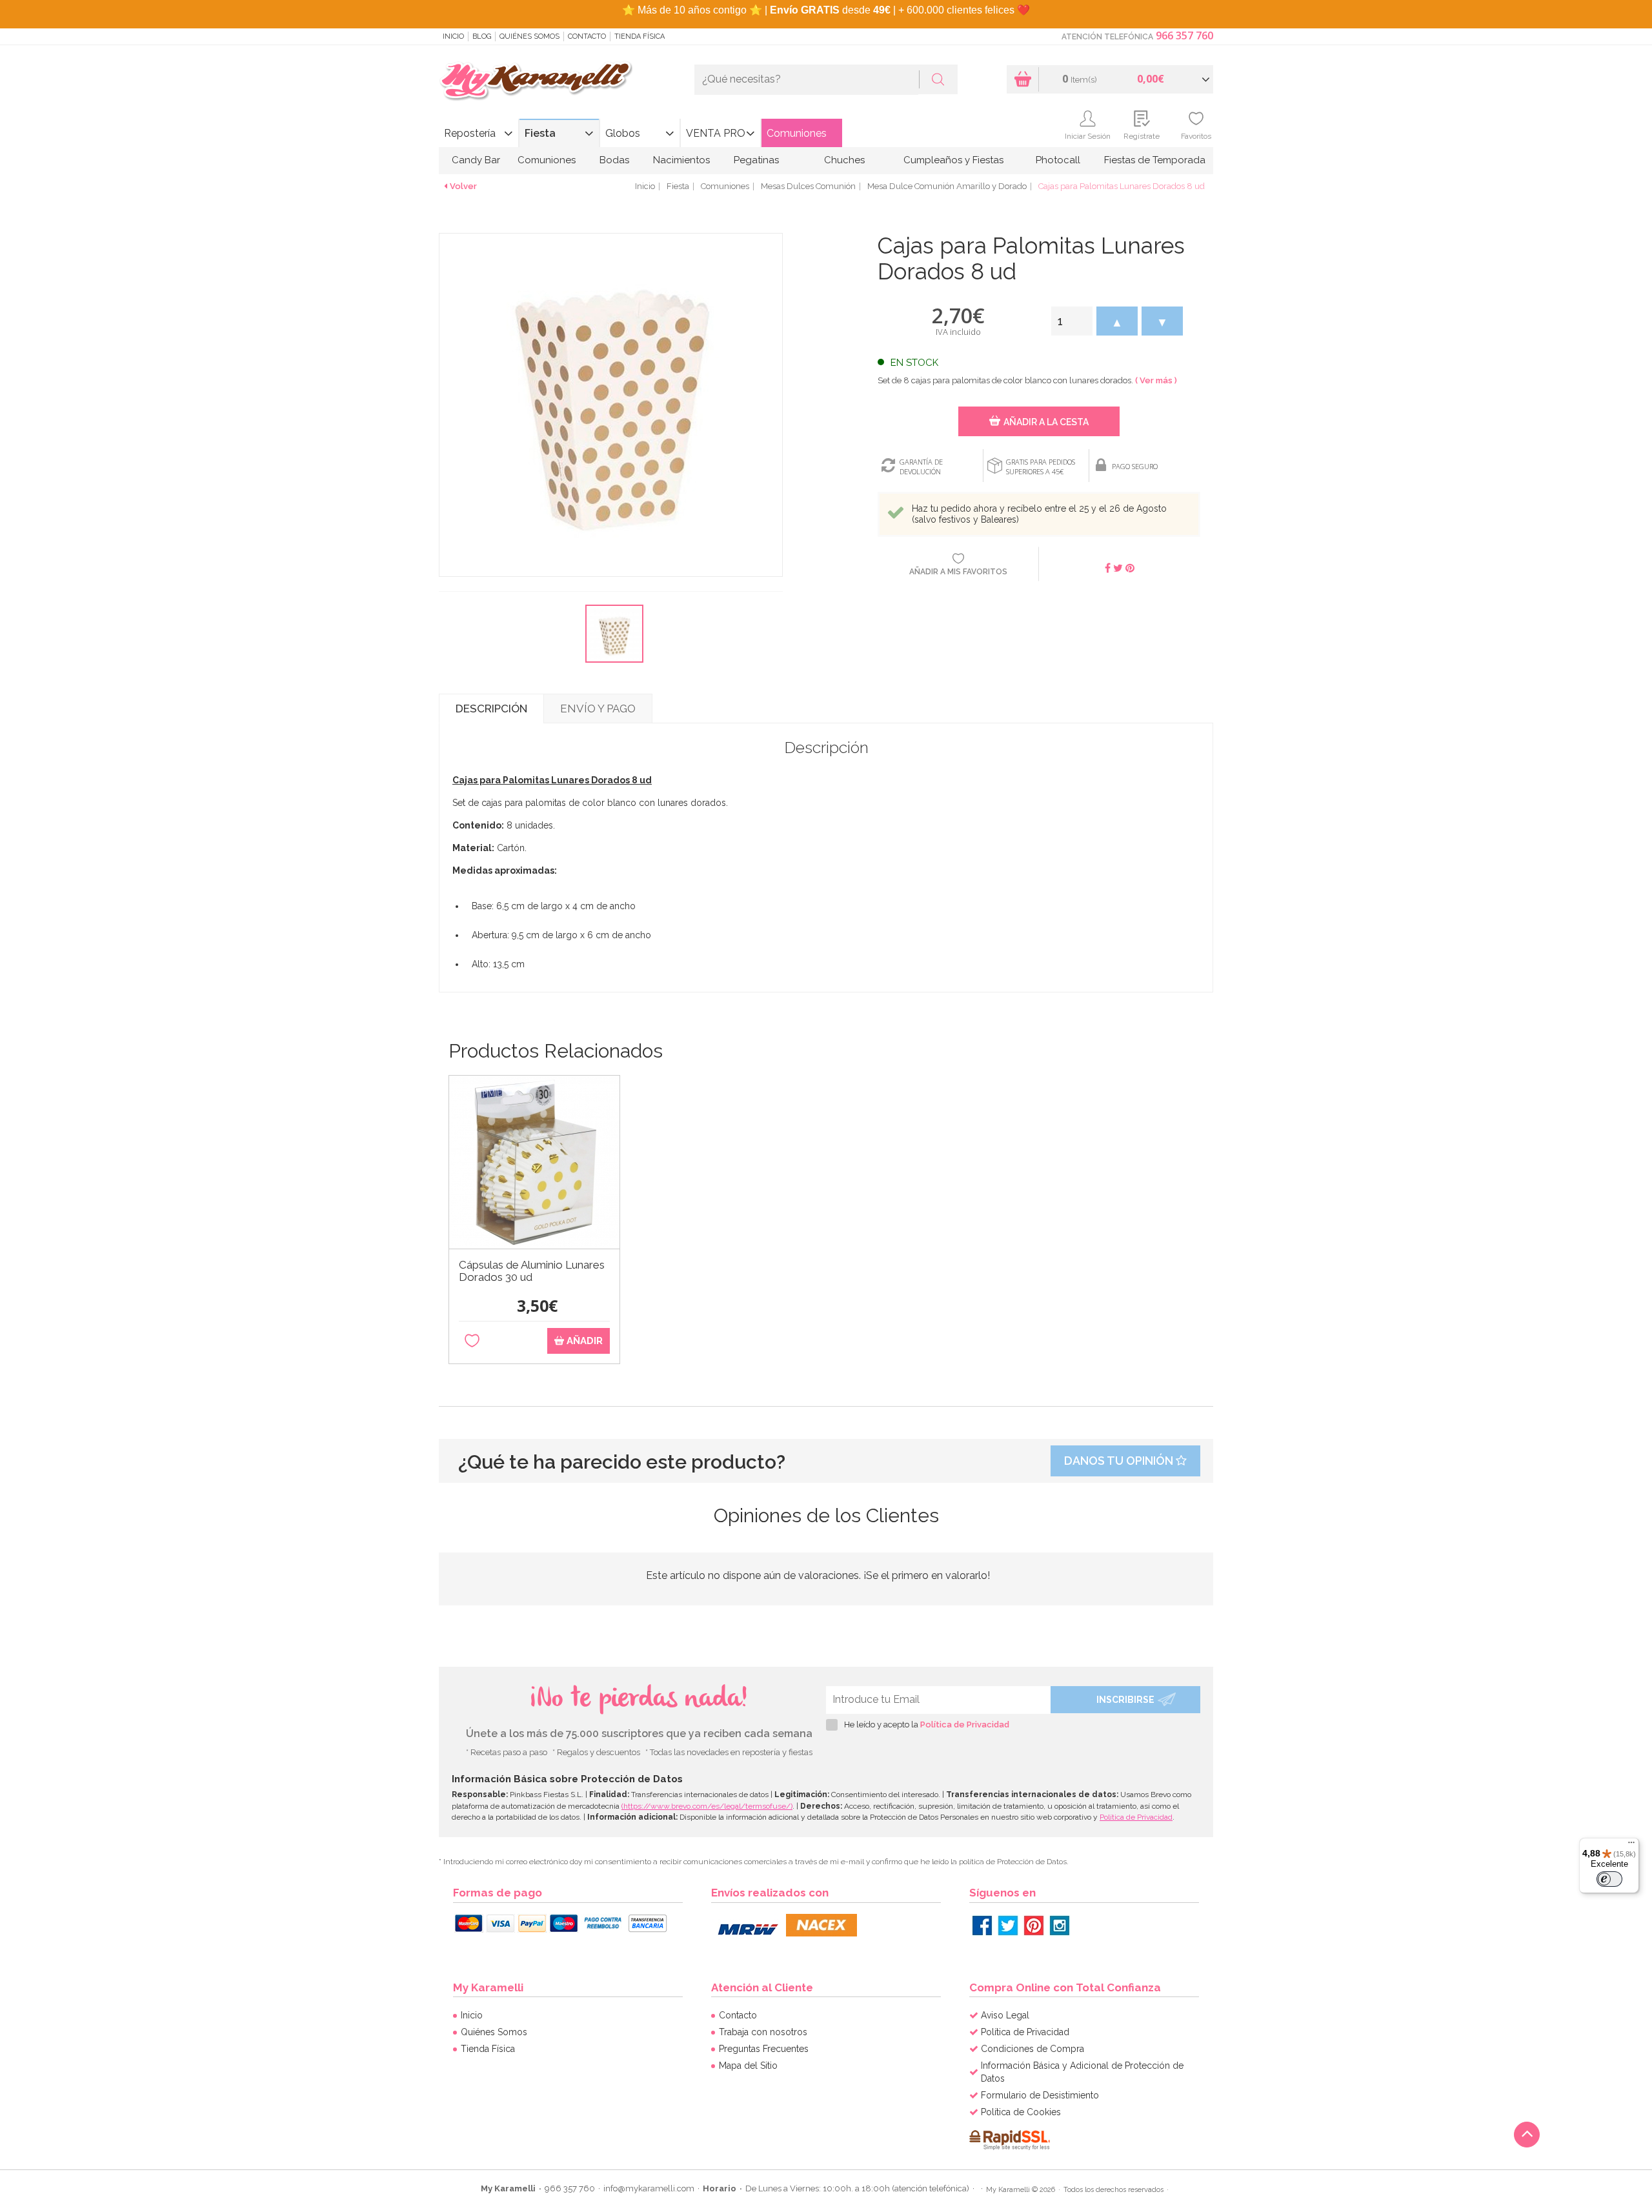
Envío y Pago (598, 709)
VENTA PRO (716, 133)
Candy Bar (476, 160)
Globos (623, 133)
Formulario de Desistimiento (1040, 2095)
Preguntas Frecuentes (764, 2049)
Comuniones (797, 133)
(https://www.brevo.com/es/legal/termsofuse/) (707, 1806)
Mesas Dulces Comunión (808, 186)
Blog (482, 36)
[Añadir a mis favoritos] (472, 1341)
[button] (1117, 321)
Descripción (491, 709)
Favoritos (1196, 136)
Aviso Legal (1005, 2015)
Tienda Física (640, 36)
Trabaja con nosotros (763, 2032)
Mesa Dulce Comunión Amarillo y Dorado (947, 186)
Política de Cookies (1021, 2112)
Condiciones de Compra (1032, 2049)
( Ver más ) (1156, 380)
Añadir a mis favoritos (958, 572)
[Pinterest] (1034, 1925)
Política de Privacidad (965, 1724)
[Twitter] (1008, 1925)
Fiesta (540, 133)
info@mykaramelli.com (649, 2188)
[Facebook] (982, 1925)
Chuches (844, 160)
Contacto (587, 36)
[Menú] (1631, 1845)
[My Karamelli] (536, 82)
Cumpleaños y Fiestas (953, 160)
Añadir (583, 1341)
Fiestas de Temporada (1155, 160)
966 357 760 (1184, 35)
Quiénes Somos (529, 36)
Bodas (614, 160)
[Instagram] (1060, 1925)
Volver (463, 186)
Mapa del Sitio (748, 2066)
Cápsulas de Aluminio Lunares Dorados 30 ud (532, 1271)
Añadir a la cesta (1046, 422)
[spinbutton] (1072, 321)
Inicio (453, 36)
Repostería (470, 133)
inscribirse (1125, 1700)
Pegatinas (756, 160)
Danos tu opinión (1120, 1461)
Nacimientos (681, 160)
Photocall (1058, 160)
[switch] (1609, 1879)
